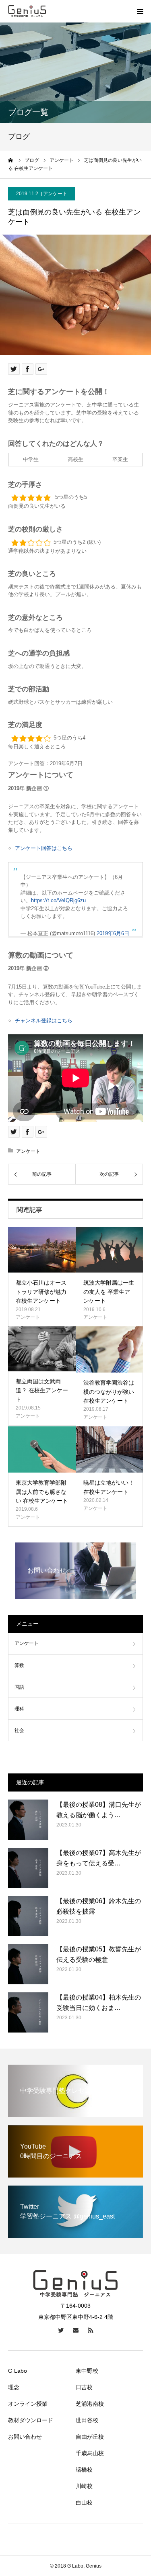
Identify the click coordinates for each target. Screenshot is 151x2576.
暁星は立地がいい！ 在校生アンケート (109, 1487)
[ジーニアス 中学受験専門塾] (27, 11)
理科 (19, 1709)
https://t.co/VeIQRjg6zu (58, 900)
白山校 (84, 2502)
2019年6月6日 (113, 933)
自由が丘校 (90, 2437)
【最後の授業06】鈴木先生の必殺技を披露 (99, 1906)
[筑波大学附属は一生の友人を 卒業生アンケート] (110, 1250)
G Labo (18, 2371)
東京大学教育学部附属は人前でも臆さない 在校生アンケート (42, 1492)
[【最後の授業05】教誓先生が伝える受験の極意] (28, 1964)
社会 (19, 1730)
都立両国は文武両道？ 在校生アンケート (42, 1390)
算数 (19, 1665)
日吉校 (84, 2387)
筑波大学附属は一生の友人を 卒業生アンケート (109, 1292)
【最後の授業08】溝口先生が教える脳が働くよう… (99, 1810)
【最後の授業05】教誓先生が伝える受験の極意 (99, 1954)
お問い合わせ (25, 2437)
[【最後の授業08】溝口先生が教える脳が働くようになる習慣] (28, 1820)
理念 (14, 2387)
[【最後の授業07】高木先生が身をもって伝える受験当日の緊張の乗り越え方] (28, 1868)
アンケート (55, 194)
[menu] (140, 11)
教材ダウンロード (31, 2420)
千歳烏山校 (90, 2453)
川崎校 (84, 2486)
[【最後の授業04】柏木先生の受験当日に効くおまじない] (28, 2012)
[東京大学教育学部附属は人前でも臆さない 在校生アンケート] (42, 1449)
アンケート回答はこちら (44, 848)
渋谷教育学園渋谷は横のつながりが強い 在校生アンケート (109, 1392)
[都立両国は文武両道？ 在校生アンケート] (42, 1349)
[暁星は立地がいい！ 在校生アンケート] (110, 1449)
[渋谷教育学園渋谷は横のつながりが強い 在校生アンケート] (110, 1349)
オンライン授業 (28, 2404)
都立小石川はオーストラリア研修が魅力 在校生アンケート (41, 1292)
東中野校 (87, 2371)
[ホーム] (11, 160)
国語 (19, 1687)
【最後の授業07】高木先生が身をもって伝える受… (99, 1858)
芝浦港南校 (90, 2404)
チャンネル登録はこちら (44, 1020)
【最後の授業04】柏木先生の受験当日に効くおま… (99, 2003)
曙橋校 (84, 2470)
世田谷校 (87, 2420)
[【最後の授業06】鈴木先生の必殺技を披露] (28, 1916)
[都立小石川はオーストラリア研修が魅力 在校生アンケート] (42, 1250)
